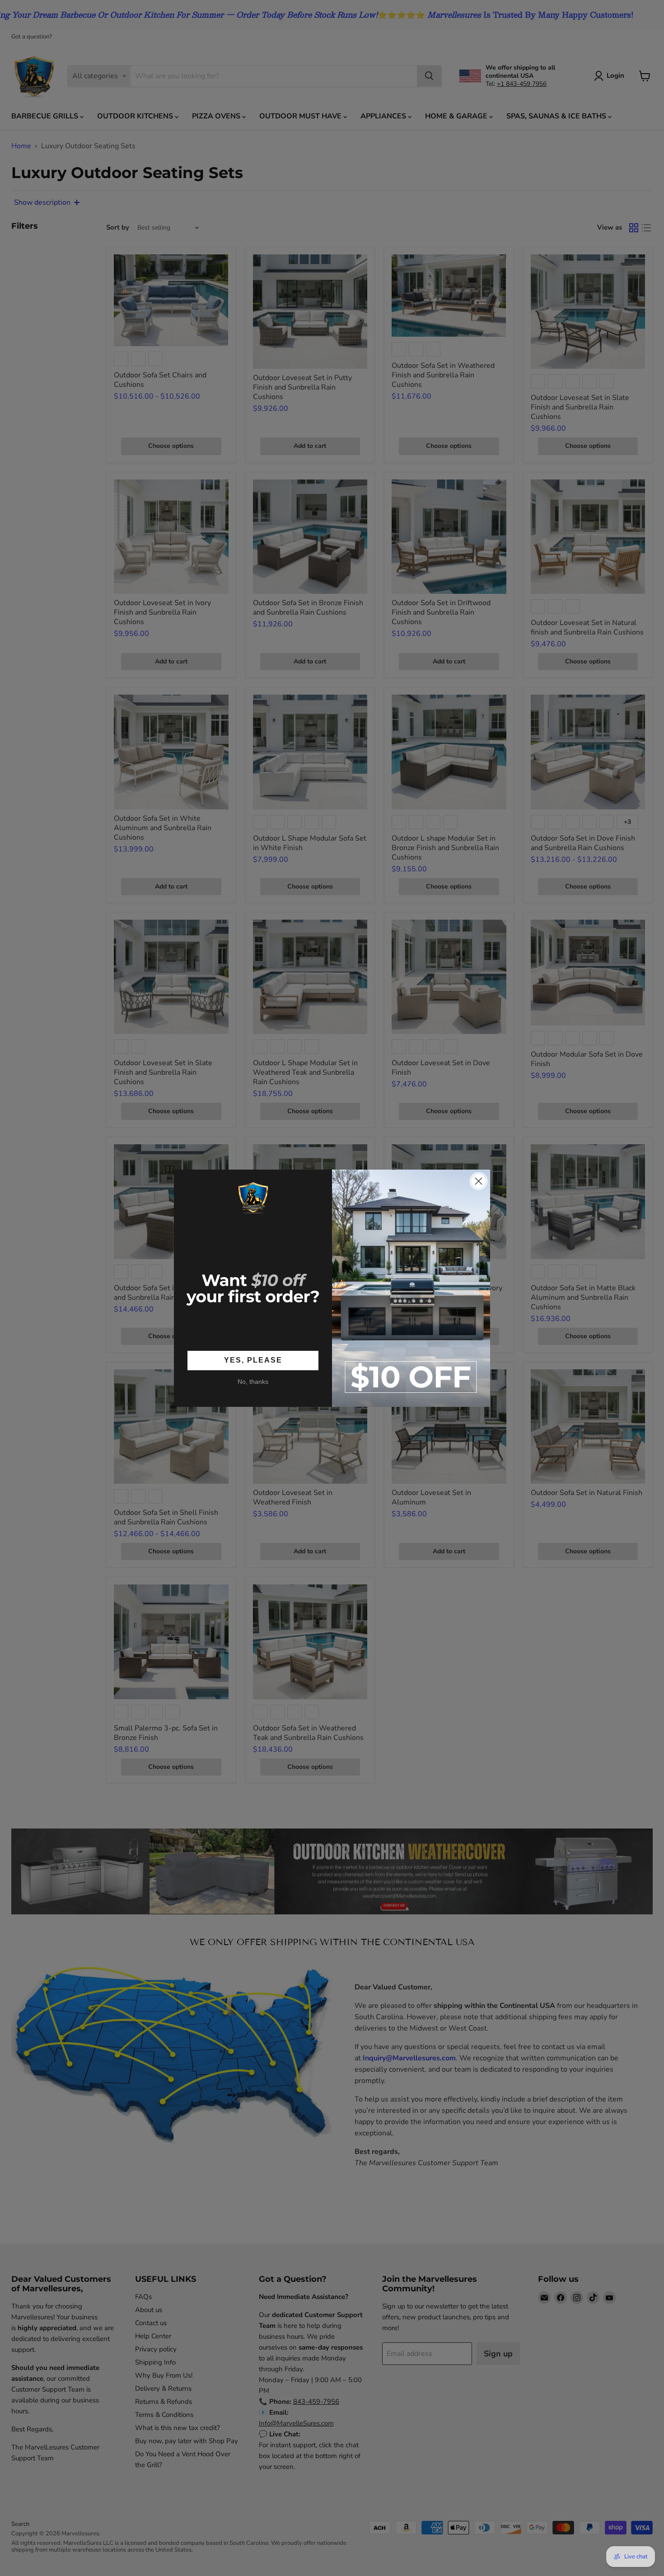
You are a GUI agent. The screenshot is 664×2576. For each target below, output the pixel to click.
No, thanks (253, 1382)
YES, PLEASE (253, 1360)
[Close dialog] (479, 1181)
